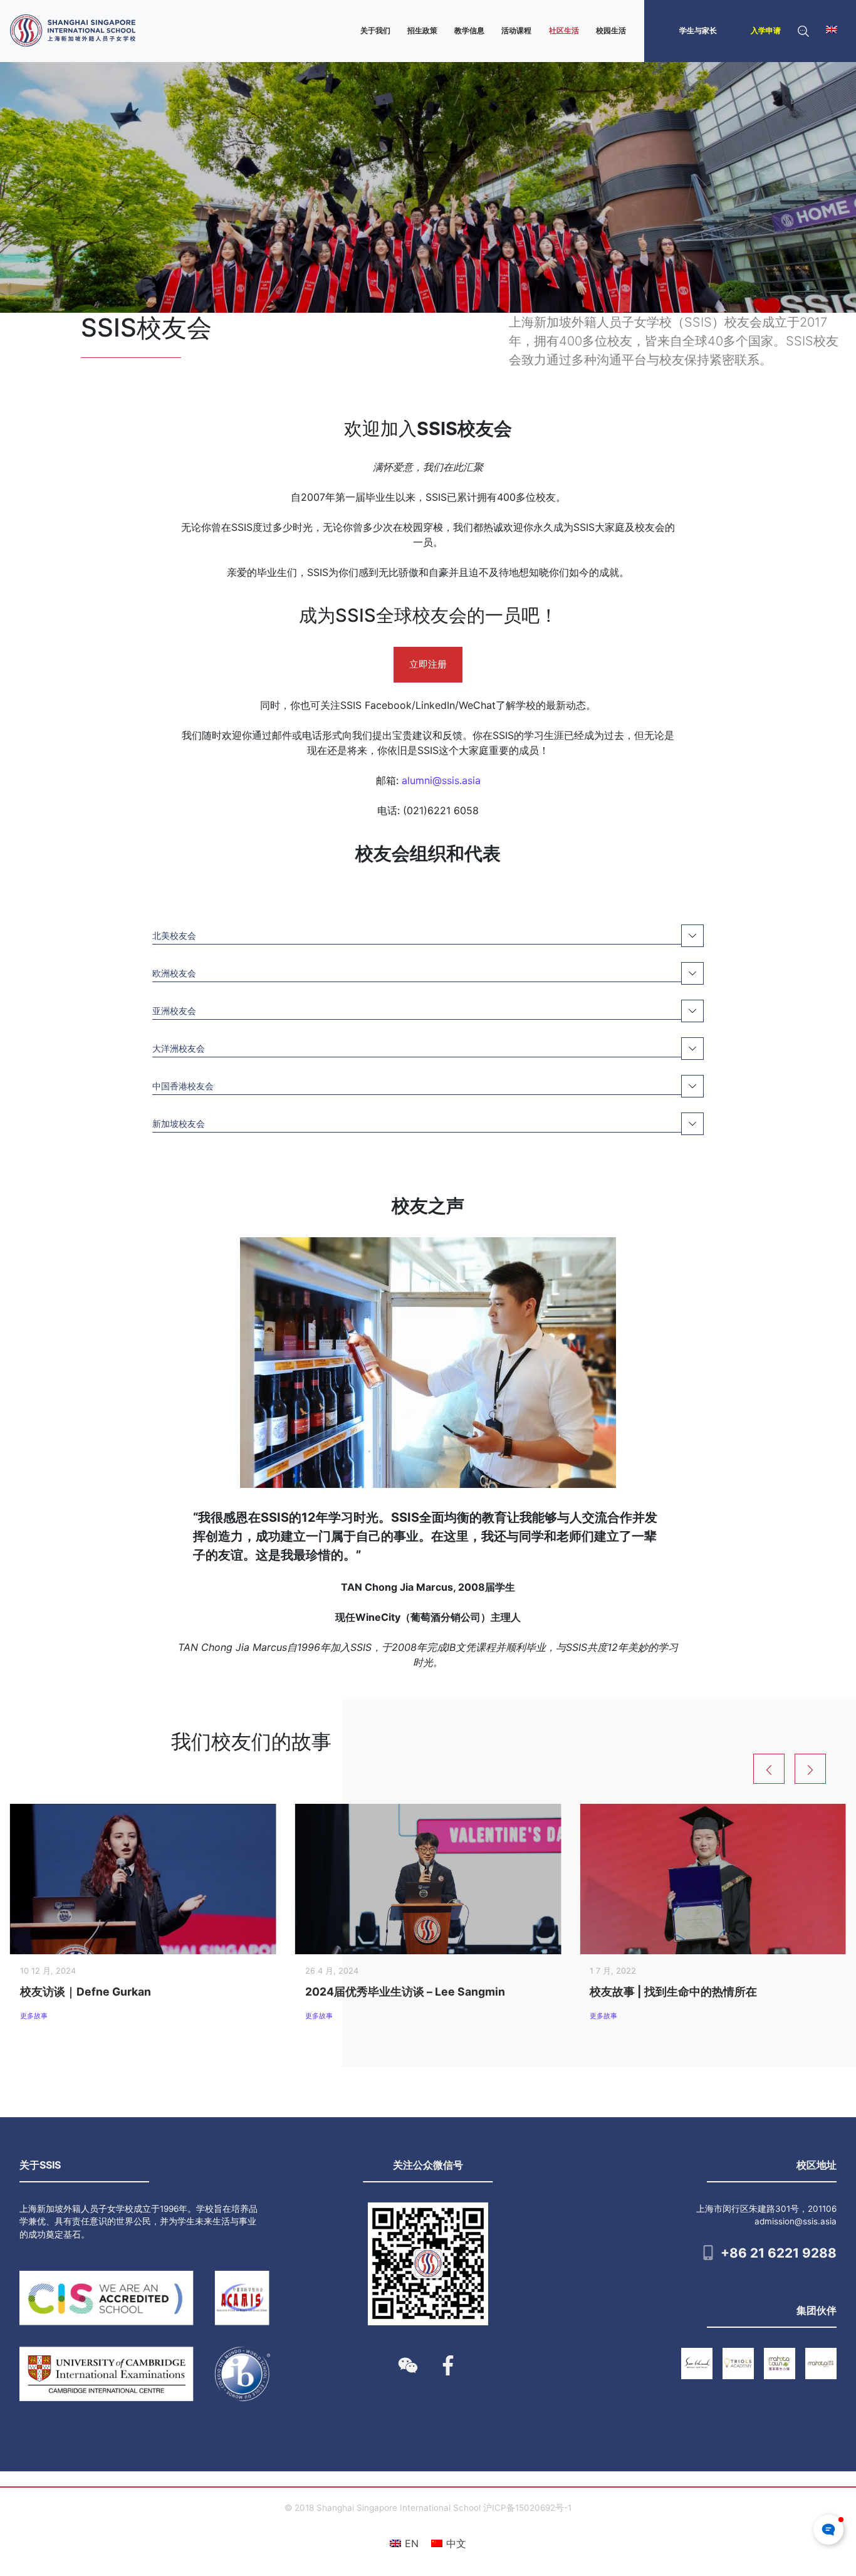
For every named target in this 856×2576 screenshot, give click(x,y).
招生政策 (422, 30)
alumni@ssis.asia (441, 780)
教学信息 (469, 30)
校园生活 (611, 30)
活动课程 (516, 30)
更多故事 (34, 2016)
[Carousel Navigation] (805, 1769)
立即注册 (428, 664)
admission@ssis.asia (796, 2221)
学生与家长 (698, 30)
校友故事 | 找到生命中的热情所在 (673, 1992)
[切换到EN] (832, 31)
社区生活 (564, 30)
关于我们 (375, 30)
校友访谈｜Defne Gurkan (86, 1992)
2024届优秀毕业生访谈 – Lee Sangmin (405, 1992)
